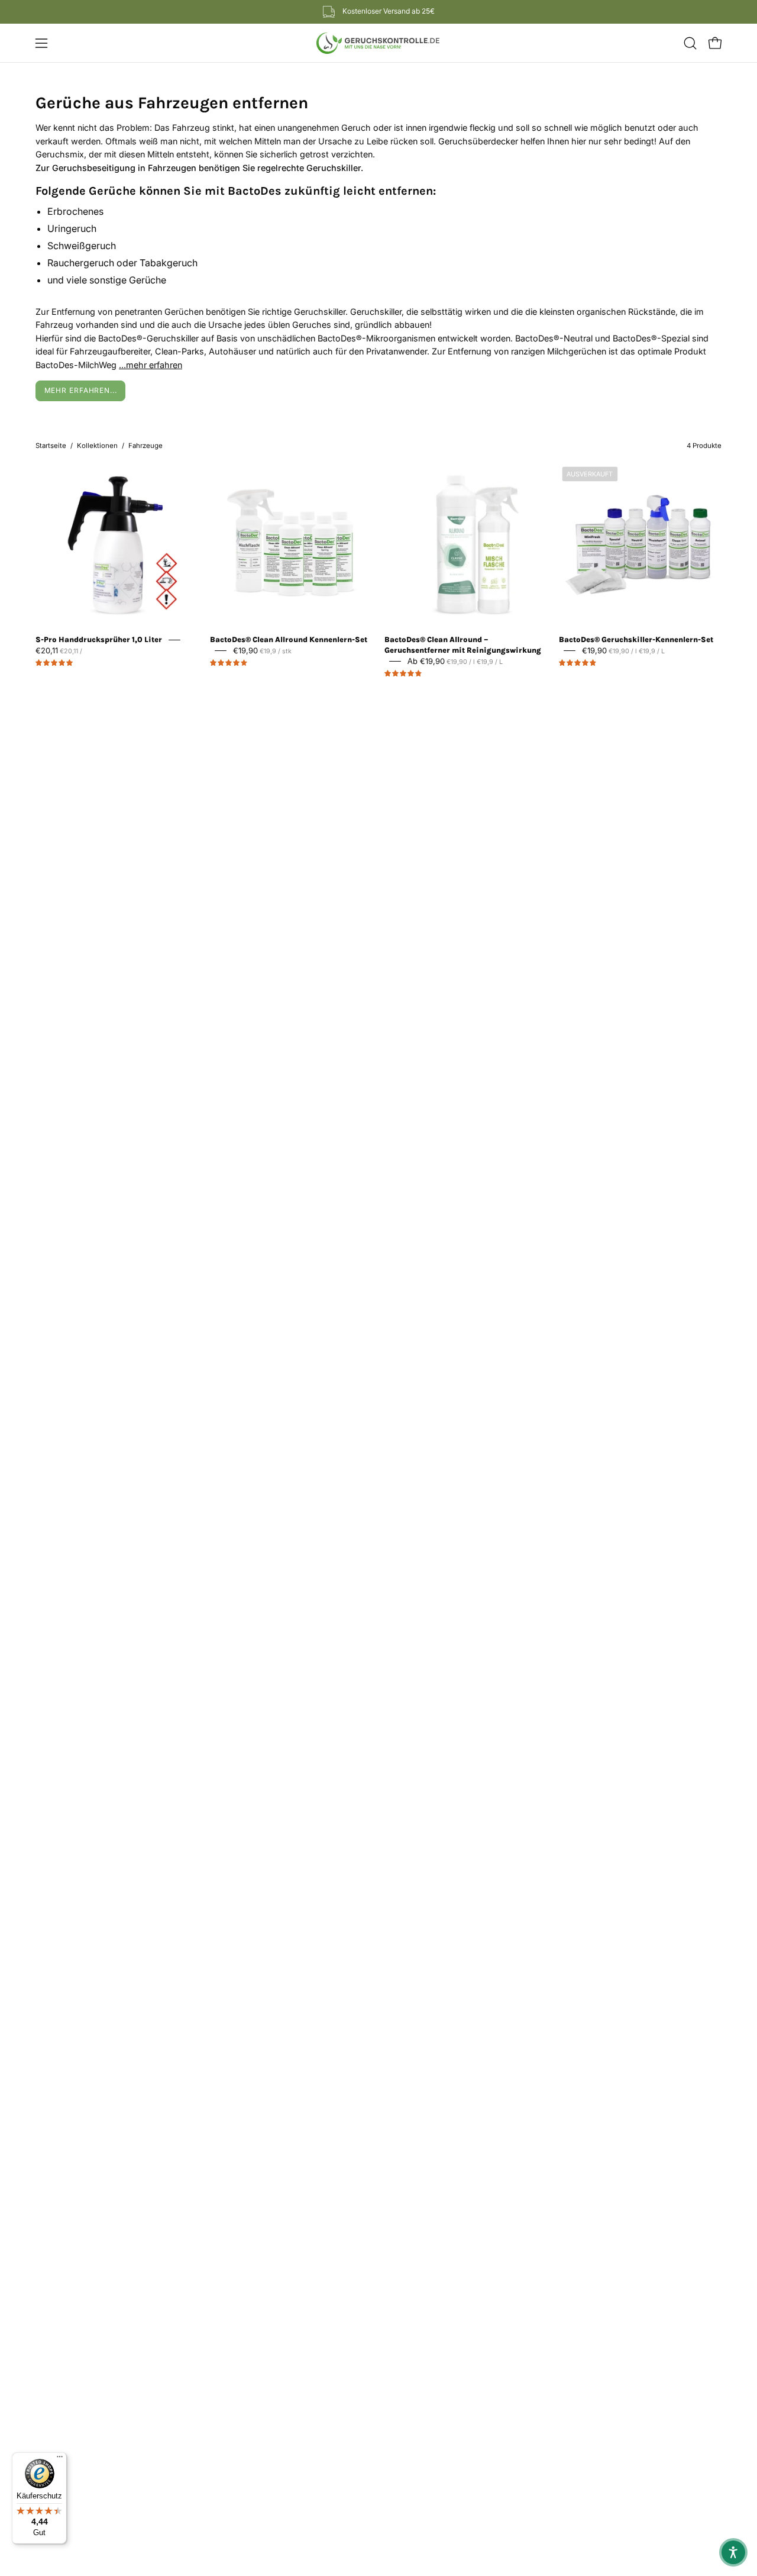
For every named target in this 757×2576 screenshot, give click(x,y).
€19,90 (262, 650)
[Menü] (60, 2459)
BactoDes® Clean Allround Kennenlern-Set (289, 639)
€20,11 (59, 650)
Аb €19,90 (455, 661)
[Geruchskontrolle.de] (378, 43)
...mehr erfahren (151, 365)
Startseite (51, 446)
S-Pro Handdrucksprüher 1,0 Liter (99, 639)
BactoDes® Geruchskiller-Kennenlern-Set (636, 639)
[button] (690, 43)
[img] (54, 663)
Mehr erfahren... (81, 390)
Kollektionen (97, 446)
